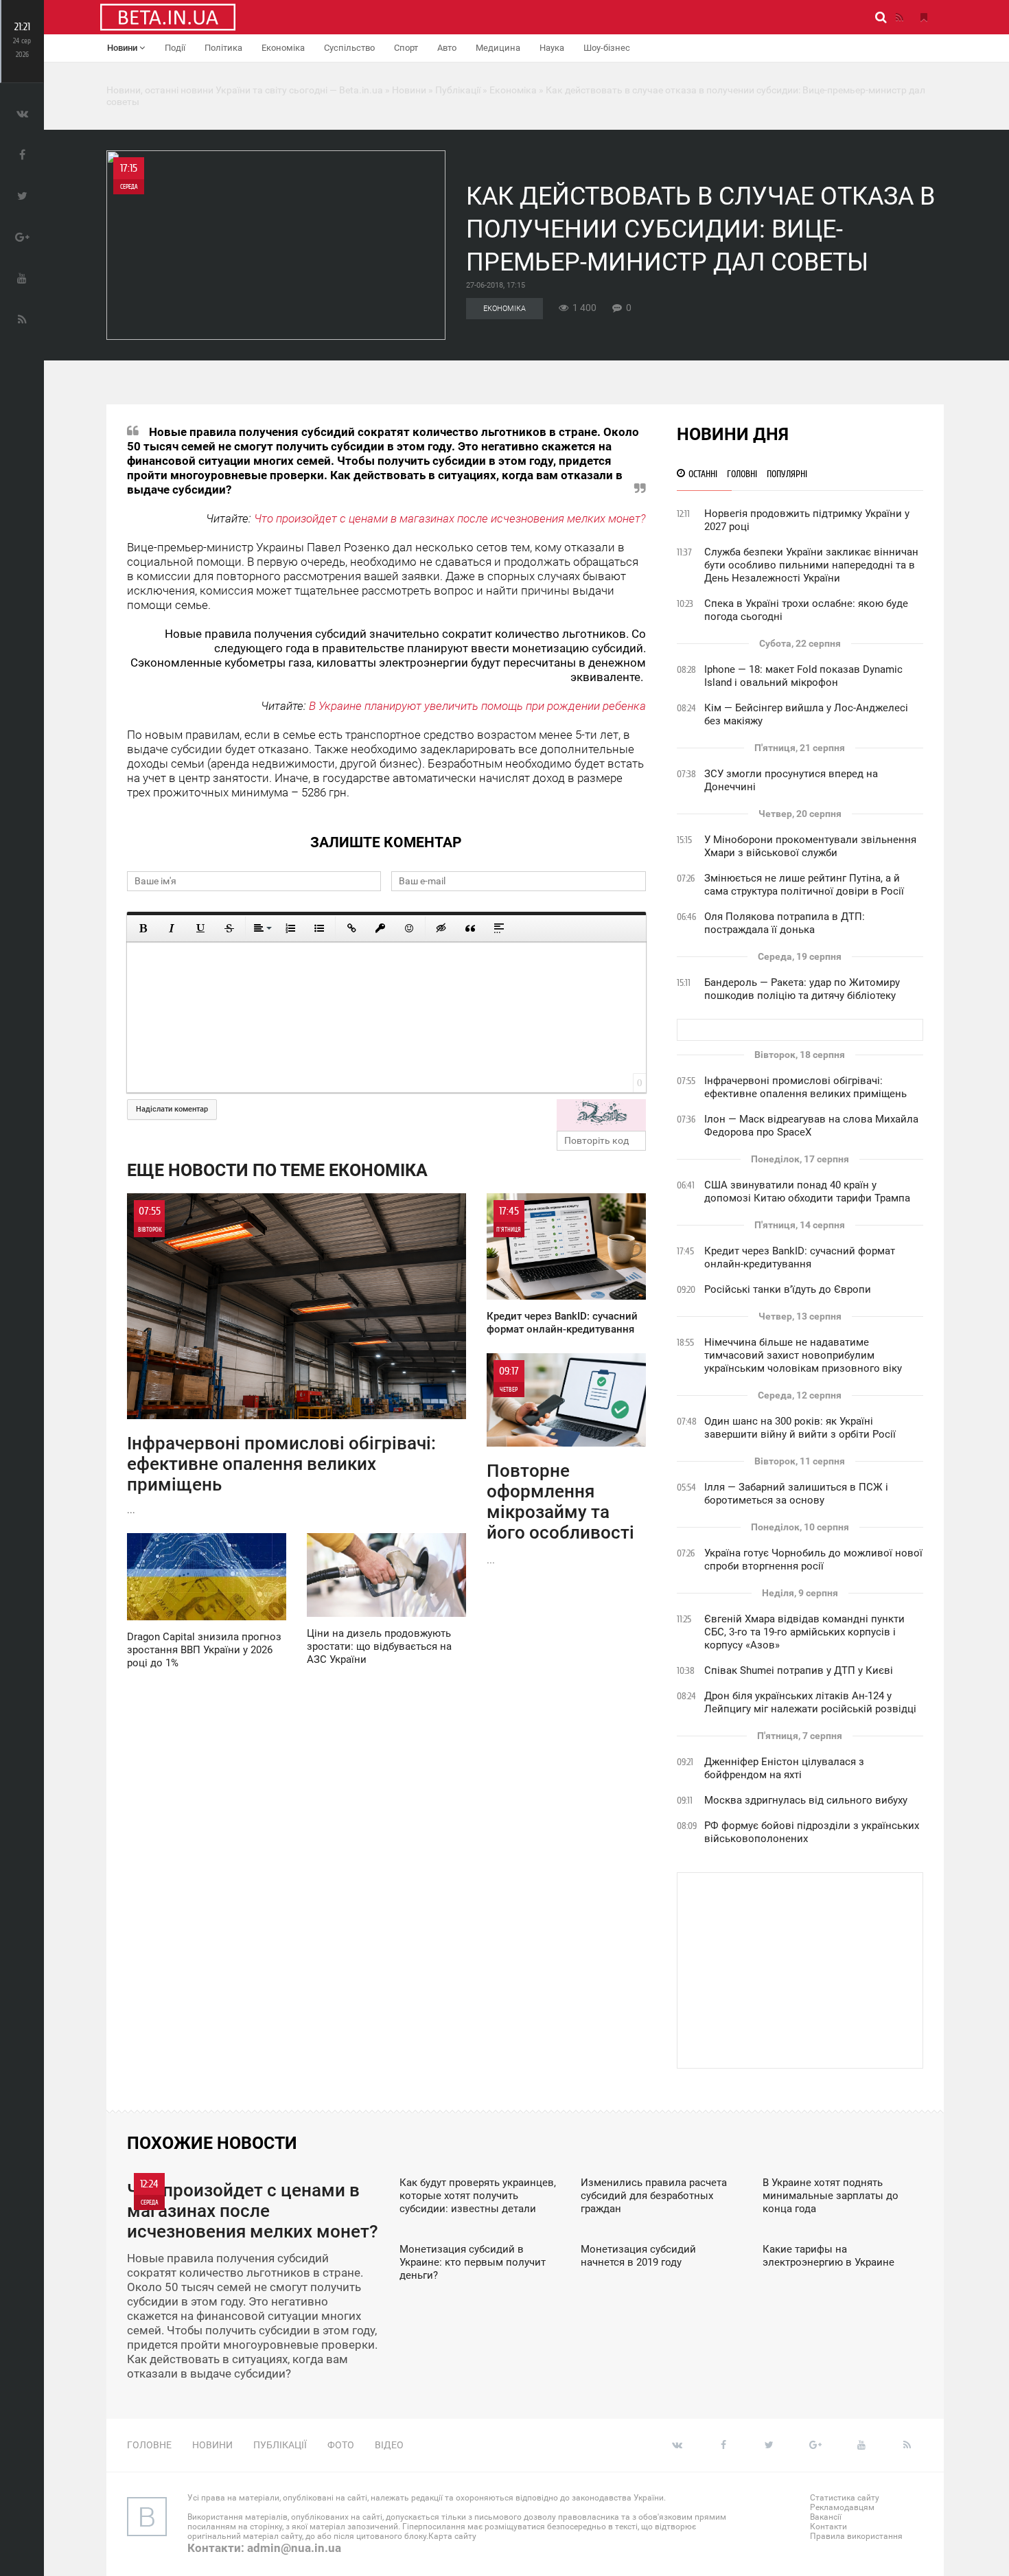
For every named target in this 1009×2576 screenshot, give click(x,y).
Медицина (498, 48)
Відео (389, 2445)
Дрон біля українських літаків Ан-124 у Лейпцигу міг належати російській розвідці (810, 1702)
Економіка (283, 48)
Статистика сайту (845, 2498)
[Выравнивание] (262, 928)
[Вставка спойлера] (499, 928)
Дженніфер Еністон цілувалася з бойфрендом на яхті (784, 1768)
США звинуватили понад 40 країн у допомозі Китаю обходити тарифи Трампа (807, 1192)
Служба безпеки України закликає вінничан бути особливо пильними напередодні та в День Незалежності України (811, 565)
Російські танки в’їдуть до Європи (788, 1289)
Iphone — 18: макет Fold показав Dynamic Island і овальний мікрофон (803, 676)
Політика (223, 48)
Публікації (280, 2445)
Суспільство (349, 48)
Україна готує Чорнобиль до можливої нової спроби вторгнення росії (813, 1560)
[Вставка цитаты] (470, 928)
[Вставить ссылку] (351, 928)
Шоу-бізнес (607, 48)
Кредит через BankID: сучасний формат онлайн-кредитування (800, 1257)
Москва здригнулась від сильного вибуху (806, 1800)
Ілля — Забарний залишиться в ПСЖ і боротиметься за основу (796, 1494)
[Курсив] (172, 928)
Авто (447, 48)
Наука (552, 48)
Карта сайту (452, 2536)
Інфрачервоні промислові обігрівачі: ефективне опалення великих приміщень (805, 1087)
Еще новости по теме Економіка (277, 1170)
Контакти (828, 2527)
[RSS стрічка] (899, 17)
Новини (123, 48)
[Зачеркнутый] (229, 928)
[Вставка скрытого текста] (441, 928)
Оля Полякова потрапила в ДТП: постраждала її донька (785, 923)
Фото (341, 2445)
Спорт (406, 48)
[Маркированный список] (319, 928)
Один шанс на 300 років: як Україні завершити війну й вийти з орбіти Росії (800, 1428)
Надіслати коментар (172, 1109)
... (281, 1360)
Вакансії (826, 2517)
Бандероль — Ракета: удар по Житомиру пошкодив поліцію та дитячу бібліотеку (802, 989)
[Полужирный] (143, 928)
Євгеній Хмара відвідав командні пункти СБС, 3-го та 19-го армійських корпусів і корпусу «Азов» (804, 1632)
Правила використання (856, 2536)
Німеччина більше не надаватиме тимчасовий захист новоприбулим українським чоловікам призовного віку (803, 1355)
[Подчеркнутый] (200, 928)
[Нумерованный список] (290, 928)
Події (175, 48)
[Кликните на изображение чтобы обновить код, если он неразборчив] (601, 1115)
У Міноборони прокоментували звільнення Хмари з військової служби (810, 846)
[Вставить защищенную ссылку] (380, 928)
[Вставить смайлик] (409, 928)
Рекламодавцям (842, 2507)
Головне (149, 2445)
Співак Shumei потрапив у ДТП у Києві (799, 1670)
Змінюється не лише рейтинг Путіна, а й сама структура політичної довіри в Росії (804, 885)
